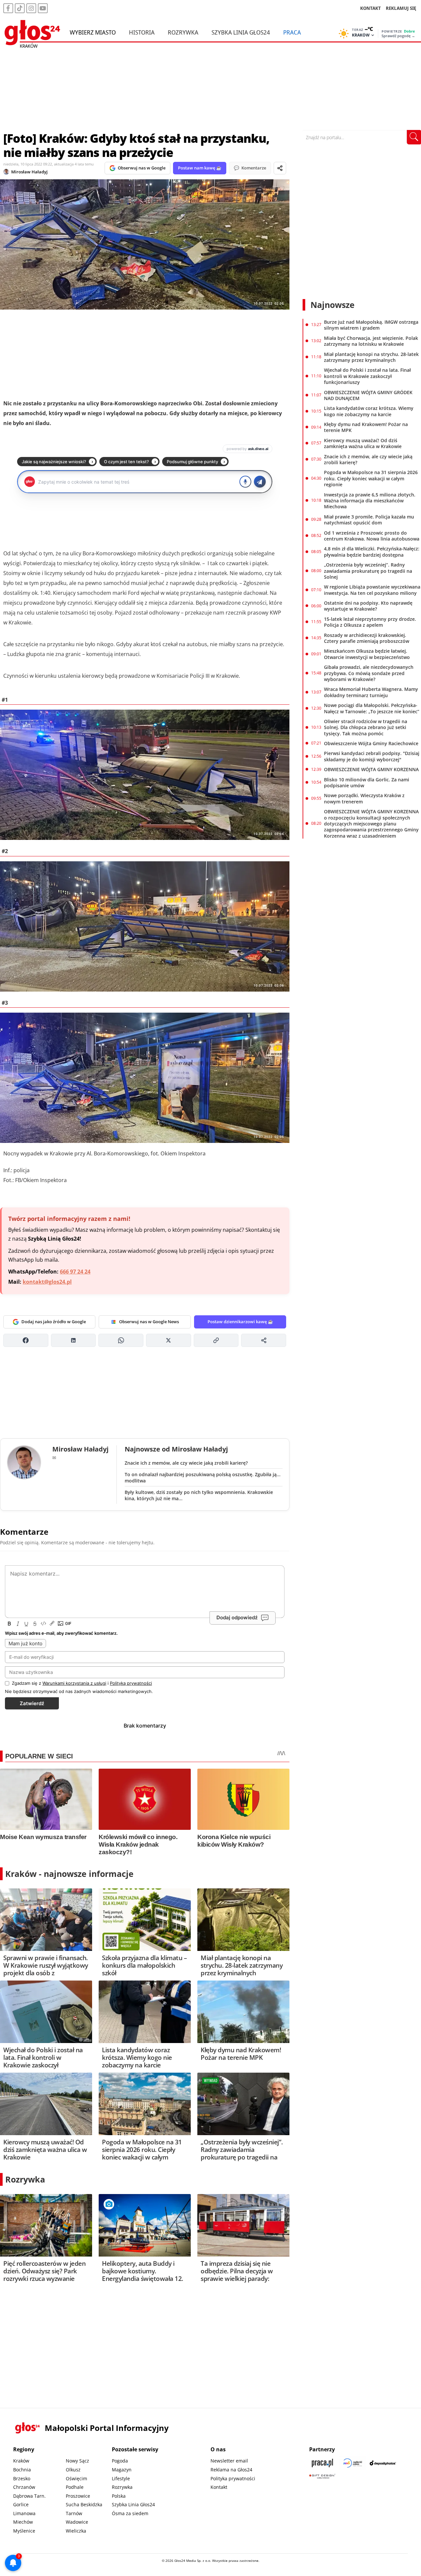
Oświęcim (76, 2478)
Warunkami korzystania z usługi (74, 1683)
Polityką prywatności (131, 1683)
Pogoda (120, 2461)
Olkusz (73, 2470)
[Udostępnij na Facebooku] (26, 1340)
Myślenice (24, 2531)
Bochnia (22, 2470)
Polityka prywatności (233, 2478)
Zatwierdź (32, 1703)
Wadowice (77, 2522)
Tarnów (74, 2513)
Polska (119, 2496)
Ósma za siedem (130, 2513)
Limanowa (24, 2513)
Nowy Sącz (77, 2461)
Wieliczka (76, 2531)
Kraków (21, 2461)
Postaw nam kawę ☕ (200, 168)
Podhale (75, 2487)
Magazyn (122, 2470)
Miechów (23, 2522)
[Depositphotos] (383, 2463)
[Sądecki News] (353, 2463)
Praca (292, 32)
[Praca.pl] (322, 2463)
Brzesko (22, 2478)
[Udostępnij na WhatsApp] (121, 1340)
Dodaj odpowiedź (237, 1617)
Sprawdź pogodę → (398, 36)
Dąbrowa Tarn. (29, 2496)
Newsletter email (229, 2461)
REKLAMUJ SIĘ (401, 8)
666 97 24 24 (75, 1272)
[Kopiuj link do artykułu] (216, 1340)
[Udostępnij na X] (169, 1340)
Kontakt (219, 2487)
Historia (142, 32)
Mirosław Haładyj (29, 172)
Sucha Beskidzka (84, 2504)
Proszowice (78, 2496)
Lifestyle (121, 2478)
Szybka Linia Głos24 (241, 32)
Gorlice (21, 2504)
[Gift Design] (322, 2476)
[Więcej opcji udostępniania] (264, 1340)
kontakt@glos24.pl (47, 1282)
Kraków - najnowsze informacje (69, 1874)
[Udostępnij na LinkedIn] (74, 1340)
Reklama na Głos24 (231, 2470)
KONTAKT (371, 8)
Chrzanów (24, 2487)
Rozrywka (183, 32)
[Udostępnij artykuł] (280, 168)
